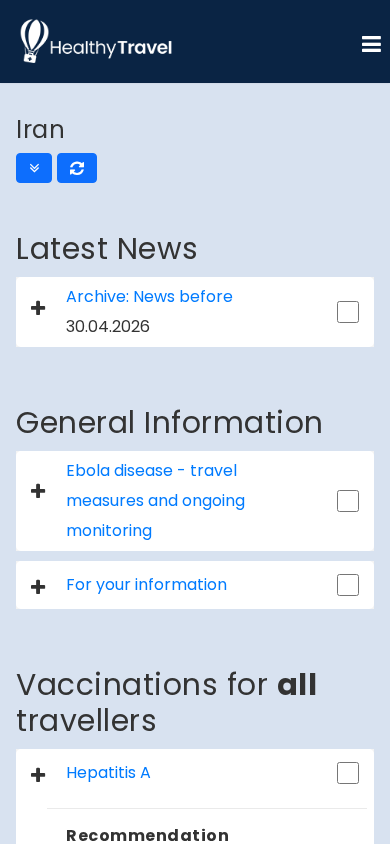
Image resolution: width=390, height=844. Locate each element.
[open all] (34, 168)
